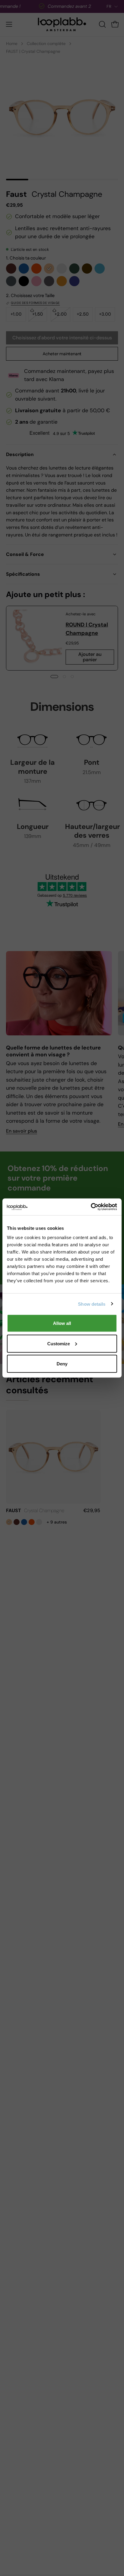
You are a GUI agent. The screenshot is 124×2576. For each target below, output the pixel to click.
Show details (92, 1304)
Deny (62, 1364)
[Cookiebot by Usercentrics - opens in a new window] (91, 1207)
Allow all (62, 1323)
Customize (59, 1343)
